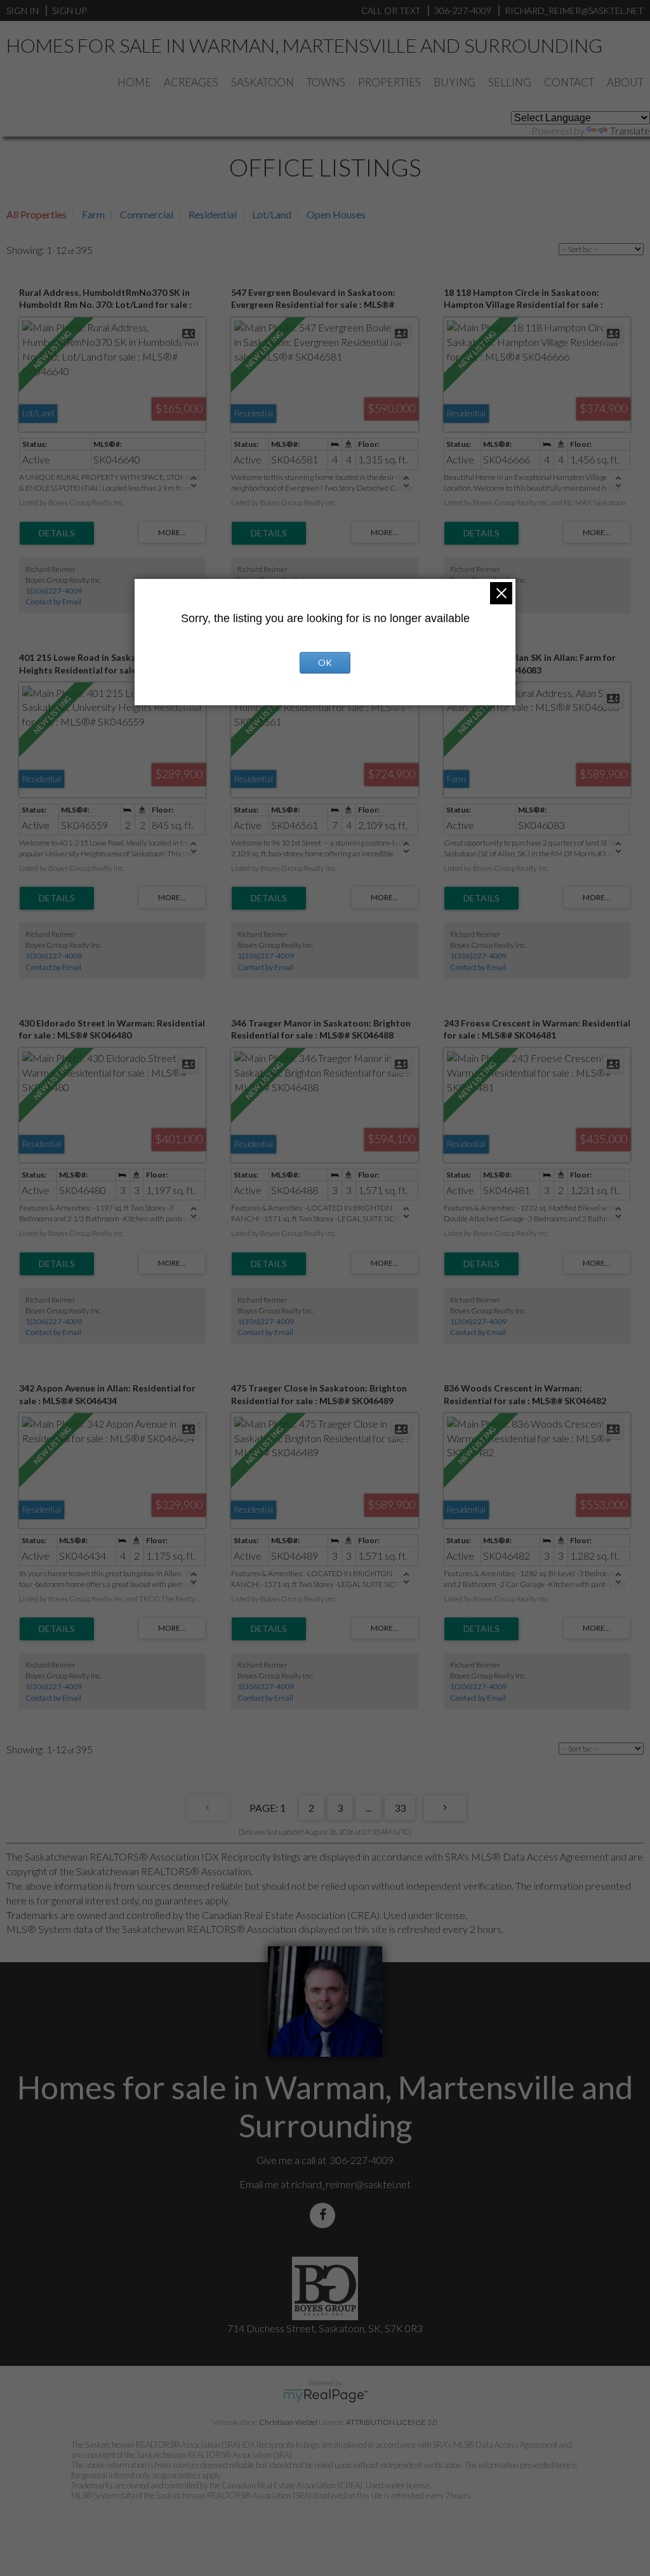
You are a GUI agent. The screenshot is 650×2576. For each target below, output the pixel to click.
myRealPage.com (325, 2396)
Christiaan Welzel (288, 2422)
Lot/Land (272, 214)
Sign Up (69, 10)
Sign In (23, 10)
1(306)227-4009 (54, 591)
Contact (569, 82)
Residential (213, 214)
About (625, 82)
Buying (454, 82)
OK (325, 662)
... (368, 1808)
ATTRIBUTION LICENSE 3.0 (392, 2422)
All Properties (36, 214)
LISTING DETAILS (57, 533)
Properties (389, 82)
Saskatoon (262, 82)
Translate (630, 130)
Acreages (191, 82)
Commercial (147, 214)
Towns (326, 82)
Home (134, 82)
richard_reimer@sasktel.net (351, 2184)
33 (400, 1808)
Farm (93, 214)
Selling (510, 82)
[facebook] (325, 2215)
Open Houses (336, 214)
